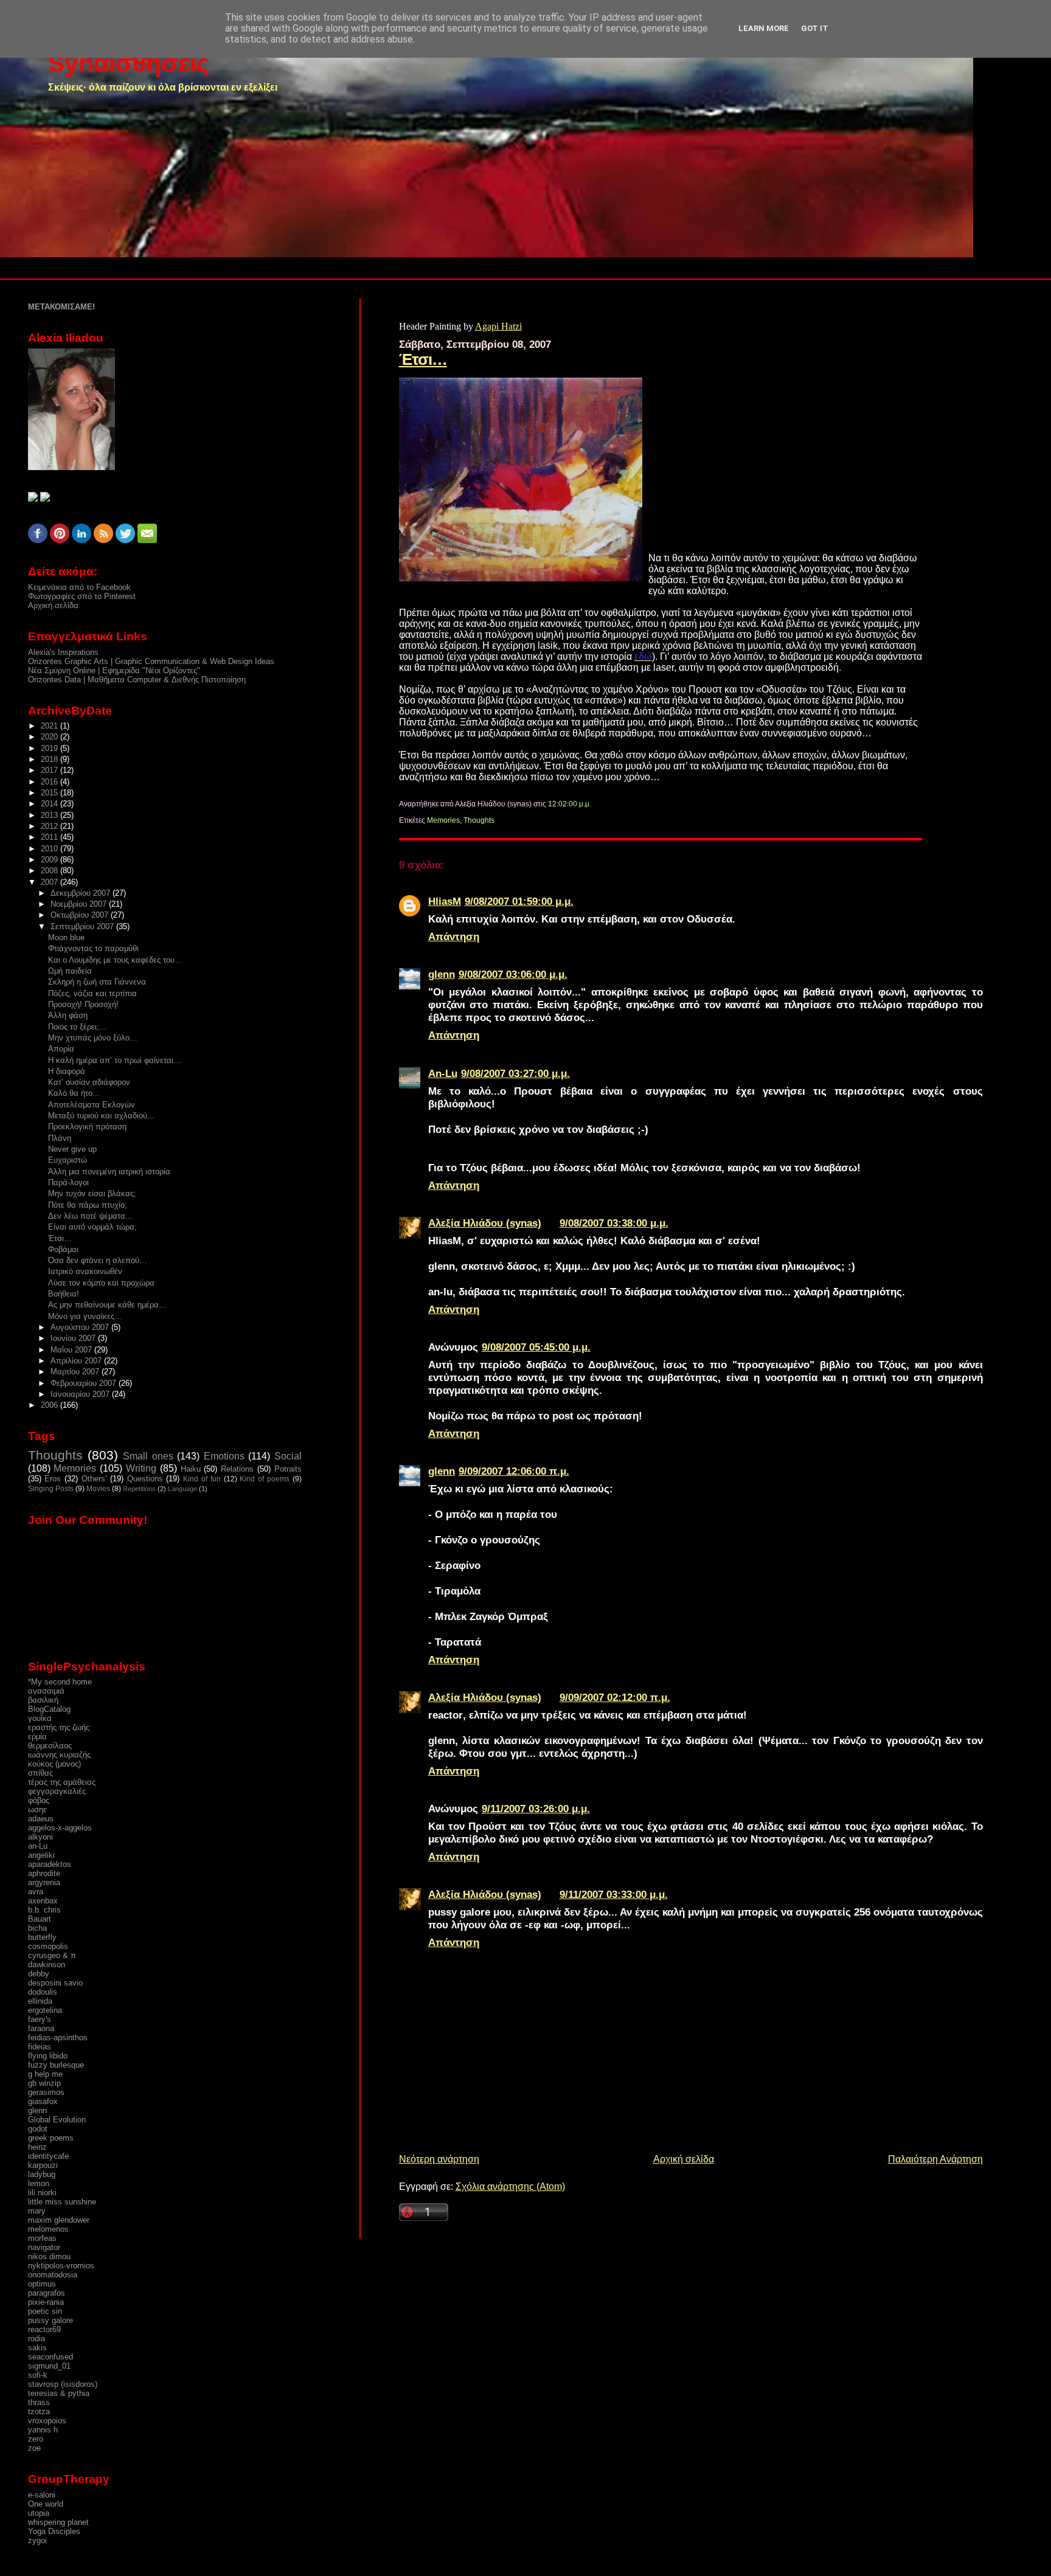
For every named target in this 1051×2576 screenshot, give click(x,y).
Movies (98, 1489)
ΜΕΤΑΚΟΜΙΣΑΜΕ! (61, 307)
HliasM (445, 901)
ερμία (37, 1736)
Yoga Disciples (54, 2531)
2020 (50, 737)
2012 (50, 826)
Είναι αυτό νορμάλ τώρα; (92, 1227)
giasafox (43, 2101)
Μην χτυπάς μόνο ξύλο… (93, 1038)
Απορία (61, 1049)
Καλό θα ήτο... (74, 1093)
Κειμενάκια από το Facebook (79, 587)
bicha (37, 1928)
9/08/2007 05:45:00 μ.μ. (536, 1347)
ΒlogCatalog (49, 1709)
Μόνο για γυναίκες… (85, 1316)
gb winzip (44, 2083)
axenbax (43, 1901)
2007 (50, 882)
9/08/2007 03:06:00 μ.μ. (513, 974)
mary (37, 2211)
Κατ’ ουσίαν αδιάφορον (89, 1082)
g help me (45, 2074)
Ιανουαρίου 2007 (81, 1394)
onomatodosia (53, 2275)
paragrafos (47, 2293)
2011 (50, 837)
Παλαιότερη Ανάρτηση (935, 2159)
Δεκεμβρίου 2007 (82, 893)
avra (36, 1892)
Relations (237, 1469)
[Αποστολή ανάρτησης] (594, 804)
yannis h (43, 2430)
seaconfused (50, 2357)
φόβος (39, 1800)
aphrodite (44, 1873)
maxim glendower (59, 2220)
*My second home (60, 1682)
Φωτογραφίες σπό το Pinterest (82, 596)
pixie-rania (46, 2302)
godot (38, 2129)
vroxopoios (47, 2421)
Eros (53, 1479)
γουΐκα (40, 1718)
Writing (141, 1468)
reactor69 (44, 2329)
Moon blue (66, 937)
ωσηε (37, 1809)
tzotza (39, 2412)
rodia (36, 2339)
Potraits (288, 1469)
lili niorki (42, 2193)
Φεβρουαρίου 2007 (85, 1383)
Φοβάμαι (63, 1249)
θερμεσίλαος (50, 1746)
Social (288, 1456)
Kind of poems (265, 1479)
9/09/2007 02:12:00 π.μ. (615, 1697)
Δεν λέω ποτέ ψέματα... (90, 1216)
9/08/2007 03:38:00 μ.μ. (614, 1223)
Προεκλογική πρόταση (87, 1127)
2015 (50, 793)
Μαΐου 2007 (72, 1350)
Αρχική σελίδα (684, 2159)
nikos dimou (49, 2256)
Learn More (764, 28)
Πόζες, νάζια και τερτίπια (92, 993)
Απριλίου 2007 (77, 1361)
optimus (42, 2284)
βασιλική (43, 1700)
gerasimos (46, 2092)
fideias (40, 2047)
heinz (37, 2147)
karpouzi (43, 2165)
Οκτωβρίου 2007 (81, 915)
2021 (50, 726)
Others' (94, 1479)
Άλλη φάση (68, 1015)
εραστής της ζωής (59, 1727)
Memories (443, 820)
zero (36, 2439)
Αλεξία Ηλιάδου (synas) (485, 1223)
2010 (50, 849)
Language (182, 1489)
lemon (39, 2183)
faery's (40, 2019)
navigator (44, 2247)
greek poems (51, 2138)
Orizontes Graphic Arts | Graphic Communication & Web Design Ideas (151, 661)
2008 (50, 871)
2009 (50, 860)
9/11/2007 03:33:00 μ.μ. (614, 1894)
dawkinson (47, 1965)
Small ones (148, 1456)
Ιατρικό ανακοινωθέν (85, 1271)
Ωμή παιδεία (70, 971)
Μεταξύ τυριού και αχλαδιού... (101, 1116)
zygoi (37, 2540)
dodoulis (43, 1992)
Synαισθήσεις (129, 63)
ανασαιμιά (46, 1691)
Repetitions (139, 1489)
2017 (50, 770)
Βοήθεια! (64, 1294)
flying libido (48, 2056)
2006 (50, 1405)
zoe (34, 2448)
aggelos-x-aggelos (60, 1828)
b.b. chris (44, 1910)
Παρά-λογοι (68, 1182)
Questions (145, 1479)
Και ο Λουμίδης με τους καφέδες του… (115, 960)
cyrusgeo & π (52, 1955)
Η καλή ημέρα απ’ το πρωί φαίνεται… (115, 1060)
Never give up (72, 1149)
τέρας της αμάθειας (62, 1782)
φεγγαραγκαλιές (57, 1791)
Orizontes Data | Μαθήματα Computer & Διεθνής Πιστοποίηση (137, 680)
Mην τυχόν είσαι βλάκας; (92, 1193)
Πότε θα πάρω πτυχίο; (88, 1205)
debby (39, 1974)
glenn (442, 974)
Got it (815, 28)
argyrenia (44, 1882)
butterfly (42, 1937)
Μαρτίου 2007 (76, 1372)
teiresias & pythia (59, 2393)
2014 (50, 804)
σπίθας (40, 1773)
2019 (50, 748)
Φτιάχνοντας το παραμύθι (93, 948)
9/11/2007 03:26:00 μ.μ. (536, 1809)
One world (46, 2504)
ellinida (40, 2001)
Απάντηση (454, 937)
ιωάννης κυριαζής (59, 1755)
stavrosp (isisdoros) (63, 2384)
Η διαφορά (67, 1071)
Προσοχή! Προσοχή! (83, 1004)
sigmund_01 (49, 2366)
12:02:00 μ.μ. (570, 804)
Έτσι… (423, 359)
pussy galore (50, 2320)
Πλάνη (60, 1138)
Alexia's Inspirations (63, 652)
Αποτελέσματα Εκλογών (92, 1105)
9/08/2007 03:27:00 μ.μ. (515, 1073)
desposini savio (55, 1983)
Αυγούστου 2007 (81, 1327)
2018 (50, 759)
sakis (37, 2348)
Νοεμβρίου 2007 (80, 904)
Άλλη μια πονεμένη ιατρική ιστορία (109, 1172)
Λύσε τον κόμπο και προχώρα (101, 1283)
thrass (39, 2402)
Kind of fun (202, 1479)
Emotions (224, 1456)
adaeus (41, 1819)
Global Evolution (57, 2120)
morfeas (42, 2238)
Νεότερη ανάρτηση (439, 2159)
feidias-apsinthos (58, 2038)
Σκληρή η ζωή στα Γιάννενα (97, 982)
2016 (50, 782)
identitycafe (48, 2156)
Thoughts (479, 820)
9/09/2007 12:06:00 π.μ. (514, 1471)
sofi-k (38, 2375)
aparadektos (50, 1864)
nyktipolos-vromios (61, 2266)
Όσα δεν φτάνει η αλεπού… (98, 1260)
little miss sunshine (62, 2202)
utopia (39, 2513)
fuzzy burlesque (56, 2065)
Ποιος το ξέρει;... (77, 1027)
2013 (50, 815)
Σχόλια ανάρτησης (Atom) (510, 2186)
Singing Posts (51, 1489)
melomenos (48, 2229)
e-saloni (42, 2495)
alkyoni (40, 1837)
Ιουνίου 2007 (74, 1338)
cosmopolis (48, 1946)
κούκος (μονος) (54, 1764)
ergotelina (45, 2010)
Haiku (191, 1469)
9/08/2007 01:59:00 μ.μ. (519, 901)
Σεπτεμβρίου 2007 (83, 926)
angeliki (41, 1855)
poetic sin (45, 2311)
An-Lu (443, 1073)
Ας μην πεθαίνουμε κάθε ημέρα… (107, 1305)
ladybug (42, 2174)
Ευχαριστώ (68, 1160)
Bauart (40, 1919)
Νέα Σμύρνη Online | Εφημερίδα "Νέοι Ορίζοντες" (114, 670)
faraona (41, 2028)
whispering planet (58, 2522)
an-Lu (38, 1846)
